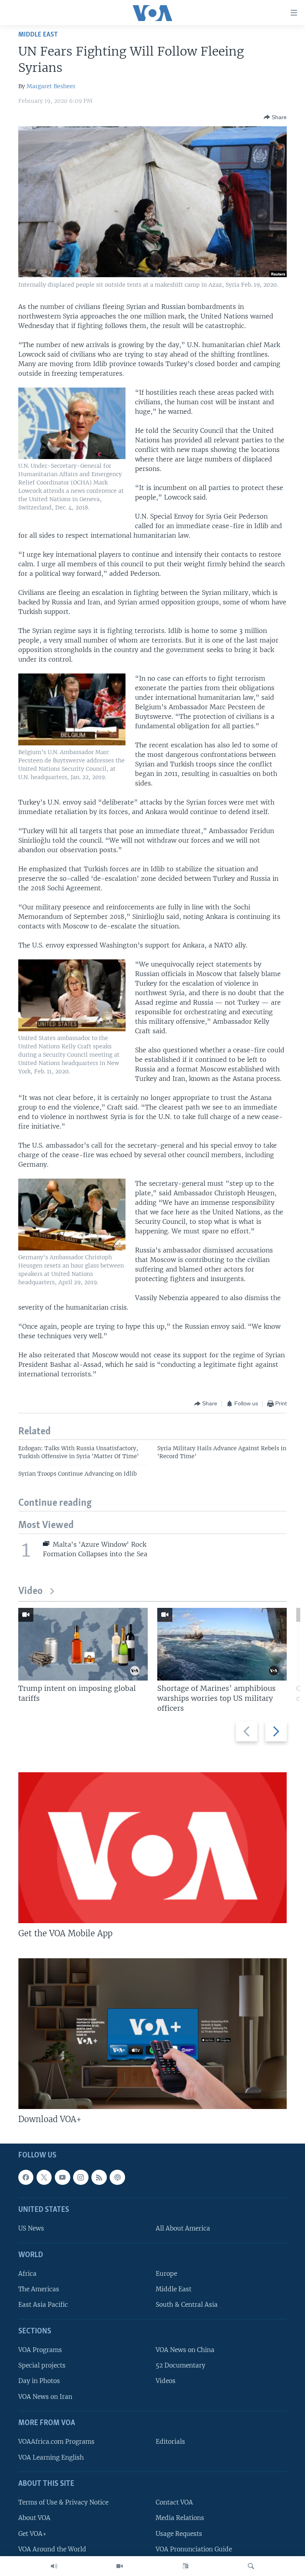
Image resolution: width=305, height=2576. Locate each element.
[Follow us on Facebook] (26, 2177)
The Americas (39, 2289)
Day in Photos (39, 2381)
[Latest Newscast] (54, 2566)
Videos (166, 2381)
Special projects (42, 2365)
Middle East (38, 35)
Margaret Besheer (51, 86)
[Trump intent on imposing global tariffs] (83, 1644)
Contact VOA (174, 2502)
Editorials (170, 2442)
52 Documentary (180, 2365)
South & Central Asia (187, 2305)
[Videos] (120, 2566)
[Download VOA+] (152, 2034)
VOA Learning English (51, 2457)
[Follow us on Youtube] (62, 2177)
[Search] (251, 2566)
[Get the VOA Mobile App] (152, 1848)
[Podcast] (117, 2177)
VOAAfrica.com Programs (56, 2442)
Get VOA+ (32, 2534)
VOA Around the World (52, 2549)
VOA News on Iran (45, 2397)
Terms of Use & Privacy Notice (63, 2502)
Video (30, 1591)
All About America (183, 2228)
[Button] (275, 117)
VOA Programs (40, 2350)
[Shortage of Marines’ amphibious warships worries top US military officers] (222, 1644)
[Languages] (185, 2566)
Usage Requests (179, 2534)
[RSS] (99, 2177)
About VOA (34, 2518)
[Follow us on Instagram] (81, 2177)
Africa (27, 2274)
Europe (166, 2274)
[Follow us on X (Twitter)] (44, 2177)
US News (31, 2228)
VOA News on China (185, 2350)
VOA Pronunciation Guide (194, 2549)
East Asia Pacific (43, 2305)
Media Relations (180, 2518)
